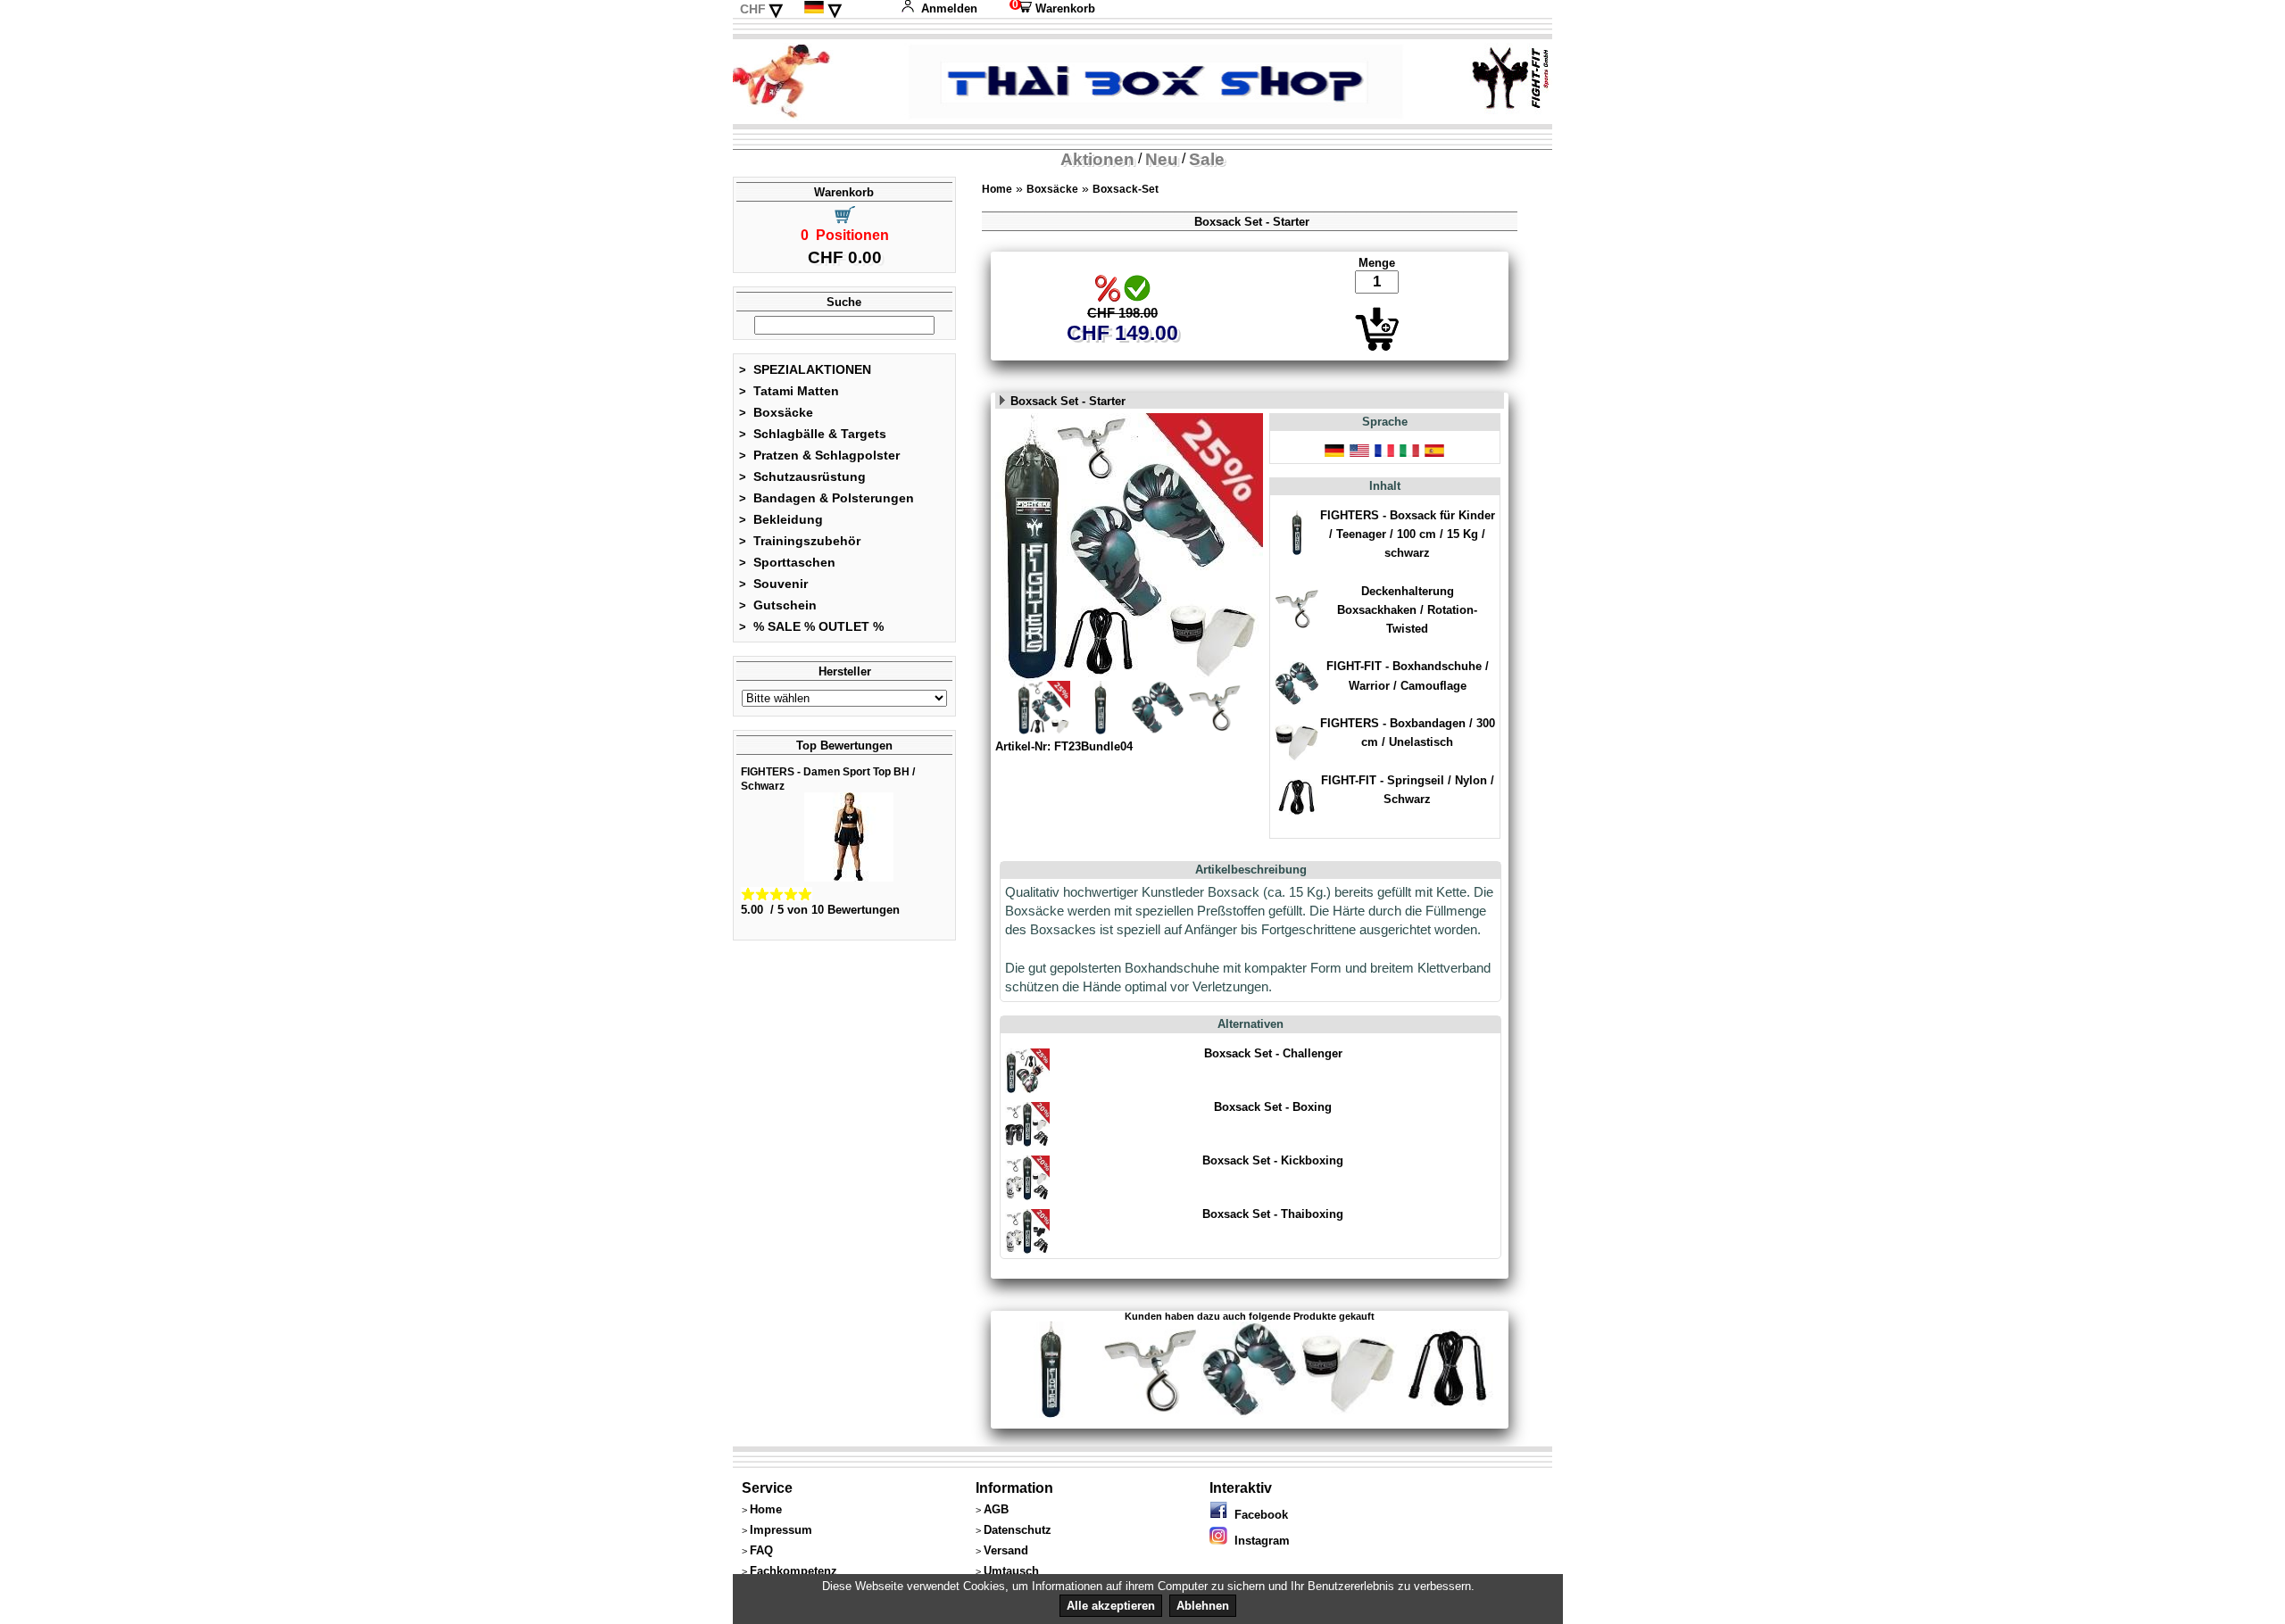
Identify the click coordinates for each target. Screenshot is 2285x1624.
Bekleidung (781, 519)
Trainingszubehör (800, 541)
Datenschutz (1018, 1530)
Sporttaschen (787, 562)
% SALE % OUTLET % (811, 626)
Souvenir (773, 584)
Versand (1006, 1550)
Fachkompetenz (794, 1571)
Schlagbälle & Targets (813, 434)
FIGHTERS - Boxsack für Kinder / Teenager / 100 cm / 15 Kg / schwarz (1408, 534)
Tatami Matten (789, 391)
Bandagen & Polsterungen (827, 498)
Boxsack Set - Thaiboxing (1273, 1214)
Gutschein (778, 605)
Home (997, 189)
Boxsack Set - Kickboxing (1273, 1160)
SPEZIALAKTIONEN (805, 369)
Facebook (1258, 1515)
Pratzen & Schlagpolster (819, 455)
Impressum (781, 1530)
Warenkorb (1052, 8)
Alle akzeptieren (1111, 1606)
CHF (753, 9)
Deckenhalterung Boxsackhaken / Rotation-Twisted (1407, 610)
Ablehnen (1203, 1606)
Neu (1162, 159)
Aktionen (1097, 159)
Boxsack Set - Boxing (1273, 1107)
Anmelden (949, 8)
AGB (996, 1509)
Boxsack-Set (1126, 189)
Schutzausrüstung (802, 476)
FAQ (761, 1550)
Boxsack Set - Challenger (1273, 1053)
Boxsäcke (776, 412)
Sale (1207, 159)
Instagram (1259, 1541)
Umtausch (1011, 1571)
